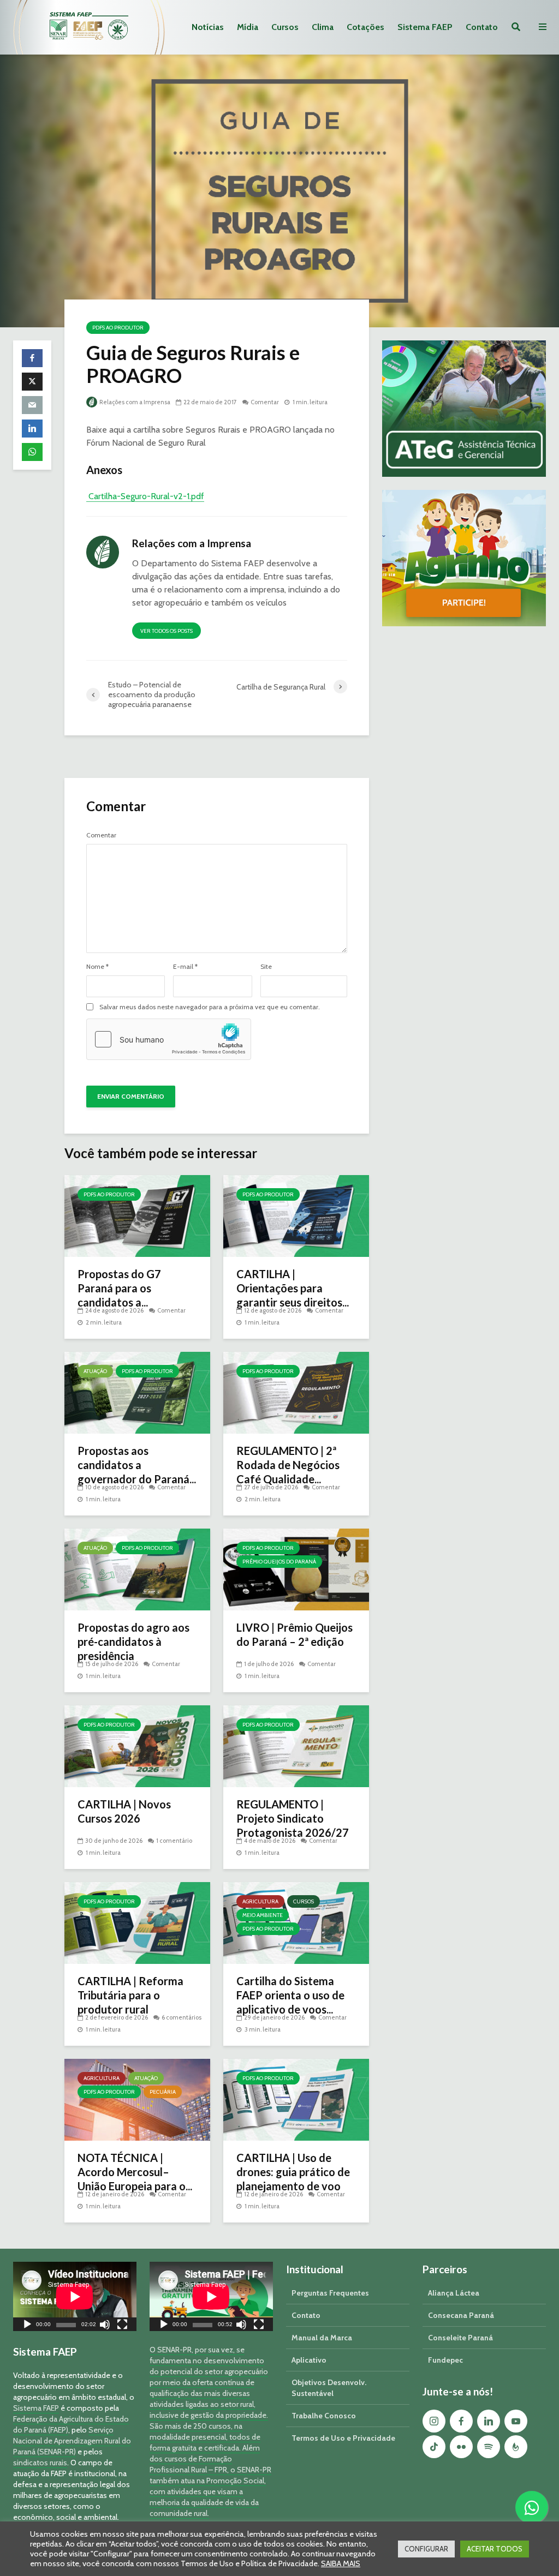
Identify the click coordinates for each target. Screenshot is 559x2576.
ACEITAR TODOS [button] (495, 2549)
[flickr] (461, 2447)
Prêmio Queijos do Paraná (279, 1562)
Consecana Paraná (461, 2315)
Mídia (248, 27)
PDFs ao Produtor (118, 328)
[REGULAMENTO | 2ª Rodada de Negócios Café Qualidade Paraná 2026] (296, 1392)
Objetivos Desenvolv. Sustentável (329, 2388)
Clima (323, 27)
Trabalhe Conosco (324, 2416)
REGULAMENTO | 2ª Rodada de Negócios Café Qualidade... (288, 1465)
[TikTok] (434, 2447)
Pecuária (163, 2092)
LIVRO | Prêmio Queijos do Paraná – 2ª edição (295, 1634)
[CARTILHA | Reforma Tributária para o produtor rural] (137, 1922)
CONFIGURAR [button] (426, 2549)
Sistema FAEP (425, 27)
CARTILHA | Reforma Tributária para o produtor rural (130, 1995)
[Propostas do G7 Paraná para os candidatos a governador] (137, 1215)
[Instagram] (434, 2421)
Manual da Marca (322, 2338)
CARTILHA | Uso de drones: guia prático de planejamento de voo (293, 2172)
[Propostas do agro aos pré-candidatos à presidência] (137, 1569)
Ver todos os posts (166, 631)
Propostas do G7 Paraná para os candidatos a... (119, 1288)
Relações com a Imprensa (134, 402)
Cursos (285, 27)
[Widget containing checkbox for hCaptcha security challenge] (169, 1039)
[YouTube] (516, 2421)
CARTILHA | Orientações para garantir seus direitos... (293, 1288)
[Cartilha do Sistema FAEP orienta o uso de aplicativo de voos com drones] (296, 1922)
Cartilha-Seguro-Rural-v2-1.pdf (145, 496)
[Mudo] (105, 2326)
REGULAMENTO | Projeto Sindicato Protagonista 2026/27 (293, 1818)
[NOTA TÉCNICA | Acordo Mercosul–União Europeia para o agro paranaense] (137, 2099)
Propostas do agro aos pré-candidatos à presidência (133, 1642)
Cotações (365, 27)
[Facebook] (461, 2421)
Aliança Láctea (454, 2293)
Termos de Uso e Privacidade (343, 2438)
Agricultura (260, 1901)
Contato (482, 27)
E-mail (185, 967)
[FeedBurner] (516, 2447)
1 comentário (174, 1841)
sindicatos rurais (40, 2463)
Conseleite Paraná (460, 2338)
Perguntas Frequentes (330, 2293)
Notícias (208, 27)
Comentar (265, 402)
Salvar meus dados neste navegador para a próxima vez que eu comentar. (210, 1007)
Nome (97, 967)
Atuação (95, 1371)
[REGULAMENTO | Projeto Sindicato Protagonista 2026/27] (296, 1745)
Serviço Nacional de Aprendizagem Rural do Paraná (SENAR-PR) (72, 2441)
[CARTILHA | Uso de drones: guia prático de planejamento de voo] (296, 2099)
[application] (75, 2296)
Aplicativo (309, 2360)
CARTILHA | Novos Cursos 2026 (124, 1811)
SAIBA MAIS (341, 2563)
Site (266, 967)
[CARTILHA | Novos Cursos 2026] (137, 1745)
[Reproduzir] (27, 2326)
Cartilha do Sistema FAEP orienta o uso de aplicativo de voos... (290, 1995)
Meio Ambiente (263, 1915)
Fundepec (445, 2360)
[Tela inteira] (122, 2326)
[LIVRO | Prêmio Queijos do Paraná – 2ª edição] (296, 1569)
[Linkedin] (489, 2421)
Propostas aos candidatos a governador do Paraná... (137, 1465)
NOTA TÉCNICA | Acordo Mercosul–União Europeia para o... (135, 2172)
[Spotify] (489, 2447)
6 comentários (182, 2017)
